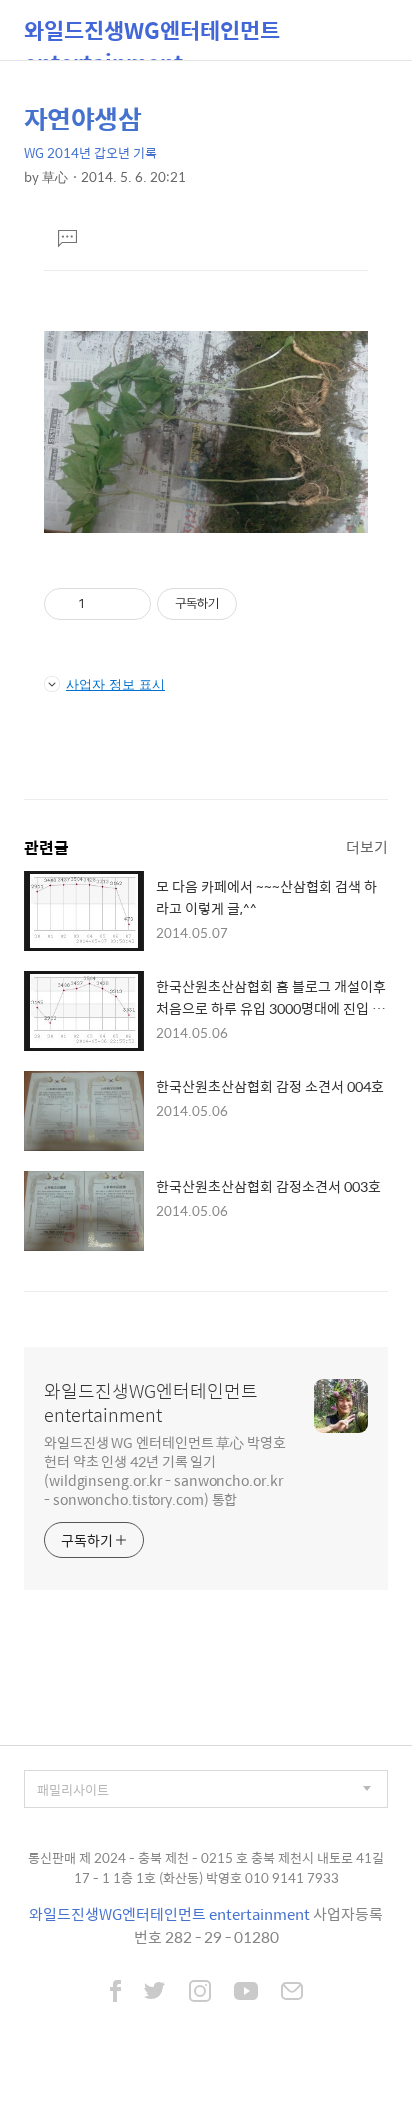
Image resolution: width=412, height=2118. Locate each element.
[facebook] (115, 1993)
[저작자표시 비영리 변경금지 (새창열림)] (264, 604)
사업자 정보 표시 (115, 684)
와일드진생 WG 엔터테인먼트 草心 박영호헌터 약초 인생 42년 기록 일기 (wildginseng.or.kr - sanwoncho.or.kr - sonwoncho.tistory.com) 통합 (165, 1470)
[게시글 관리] (128, 604)
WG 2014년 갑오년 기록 (90, 152)
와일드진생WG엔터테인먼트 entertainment (152, 36)
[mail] (292, 1993)
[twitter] (155, 1993)
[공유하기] (103, 604)
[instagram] (200, 1993)
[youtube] (246, 1993)
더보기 (367, 846)
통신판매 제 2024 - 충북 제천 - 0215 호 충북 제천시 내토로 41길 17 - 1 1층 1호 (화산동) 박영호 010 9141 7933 (206, 1867)
